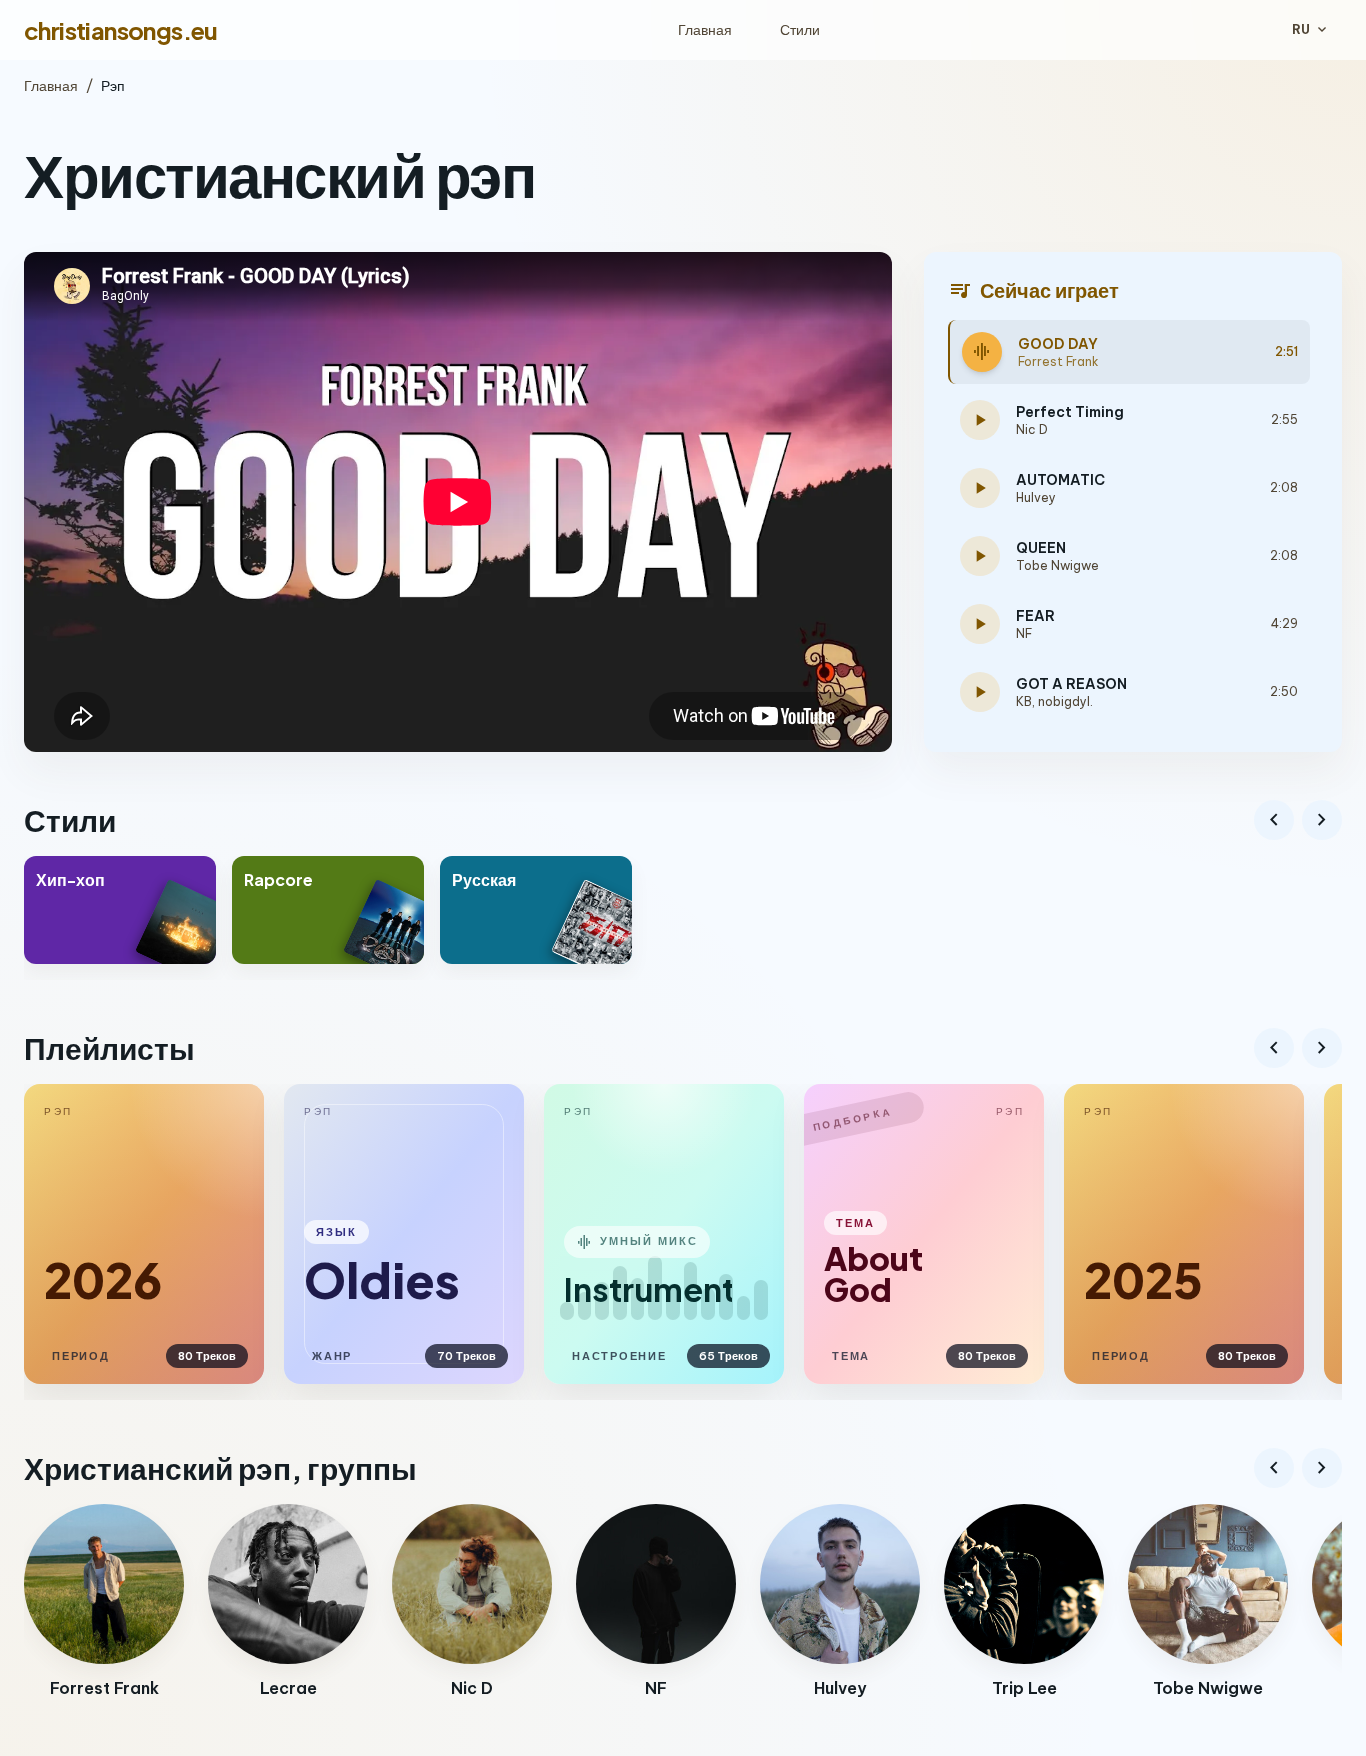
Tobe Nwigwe (1057, 565)
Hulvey (1036, 497)
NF (1024, 633)
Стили (800, 30)
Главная (705, 30)
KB (1024, 701)
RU (1311, 30)
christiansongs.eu (121, 30)
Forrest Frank (1058, 361)
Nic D (1032, 429)
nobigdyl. (1065, 701)
